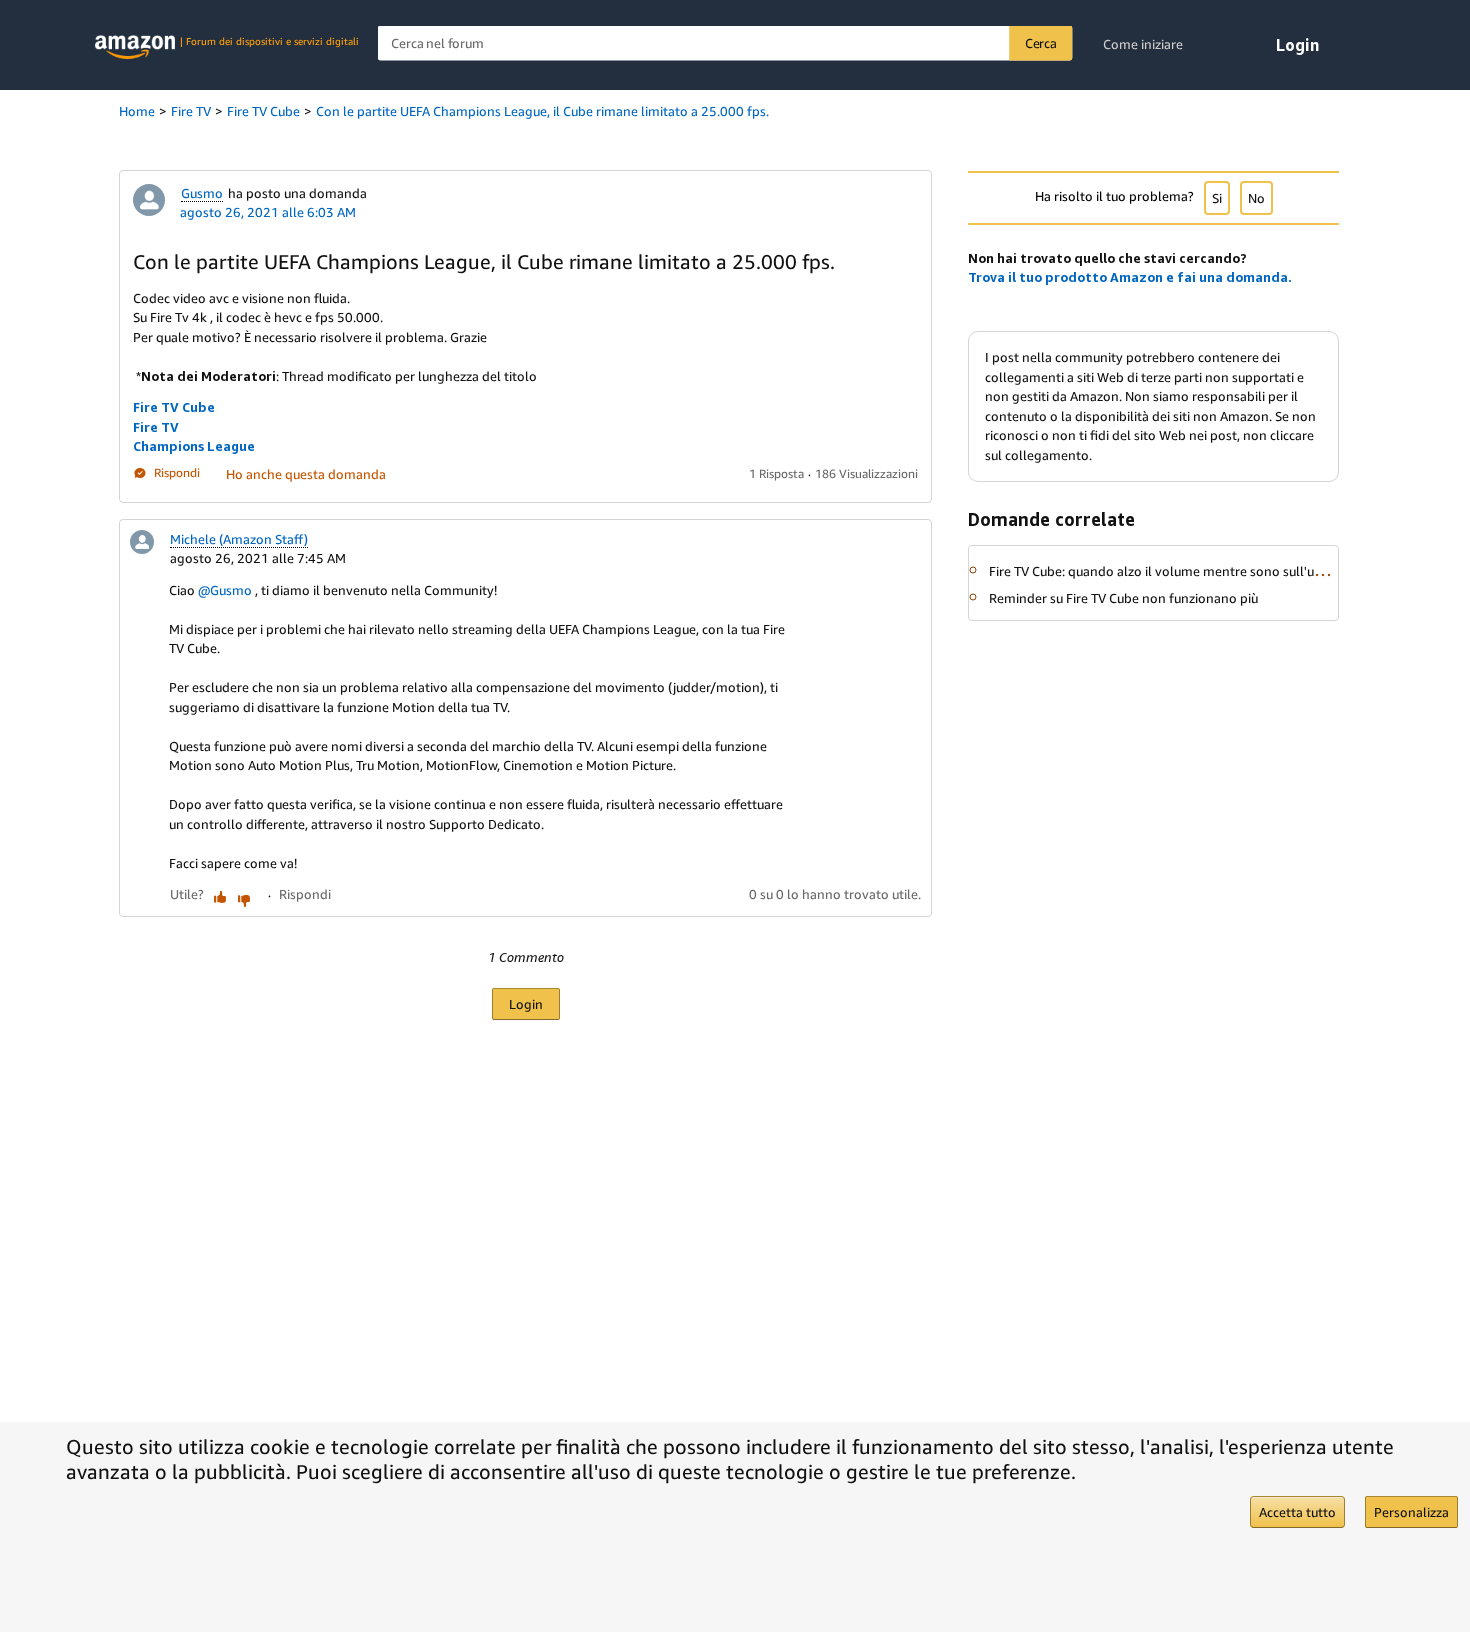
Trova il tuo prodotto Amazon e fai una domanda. (1130, 277)
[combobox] (725, 43)
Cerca (1041, 43)
